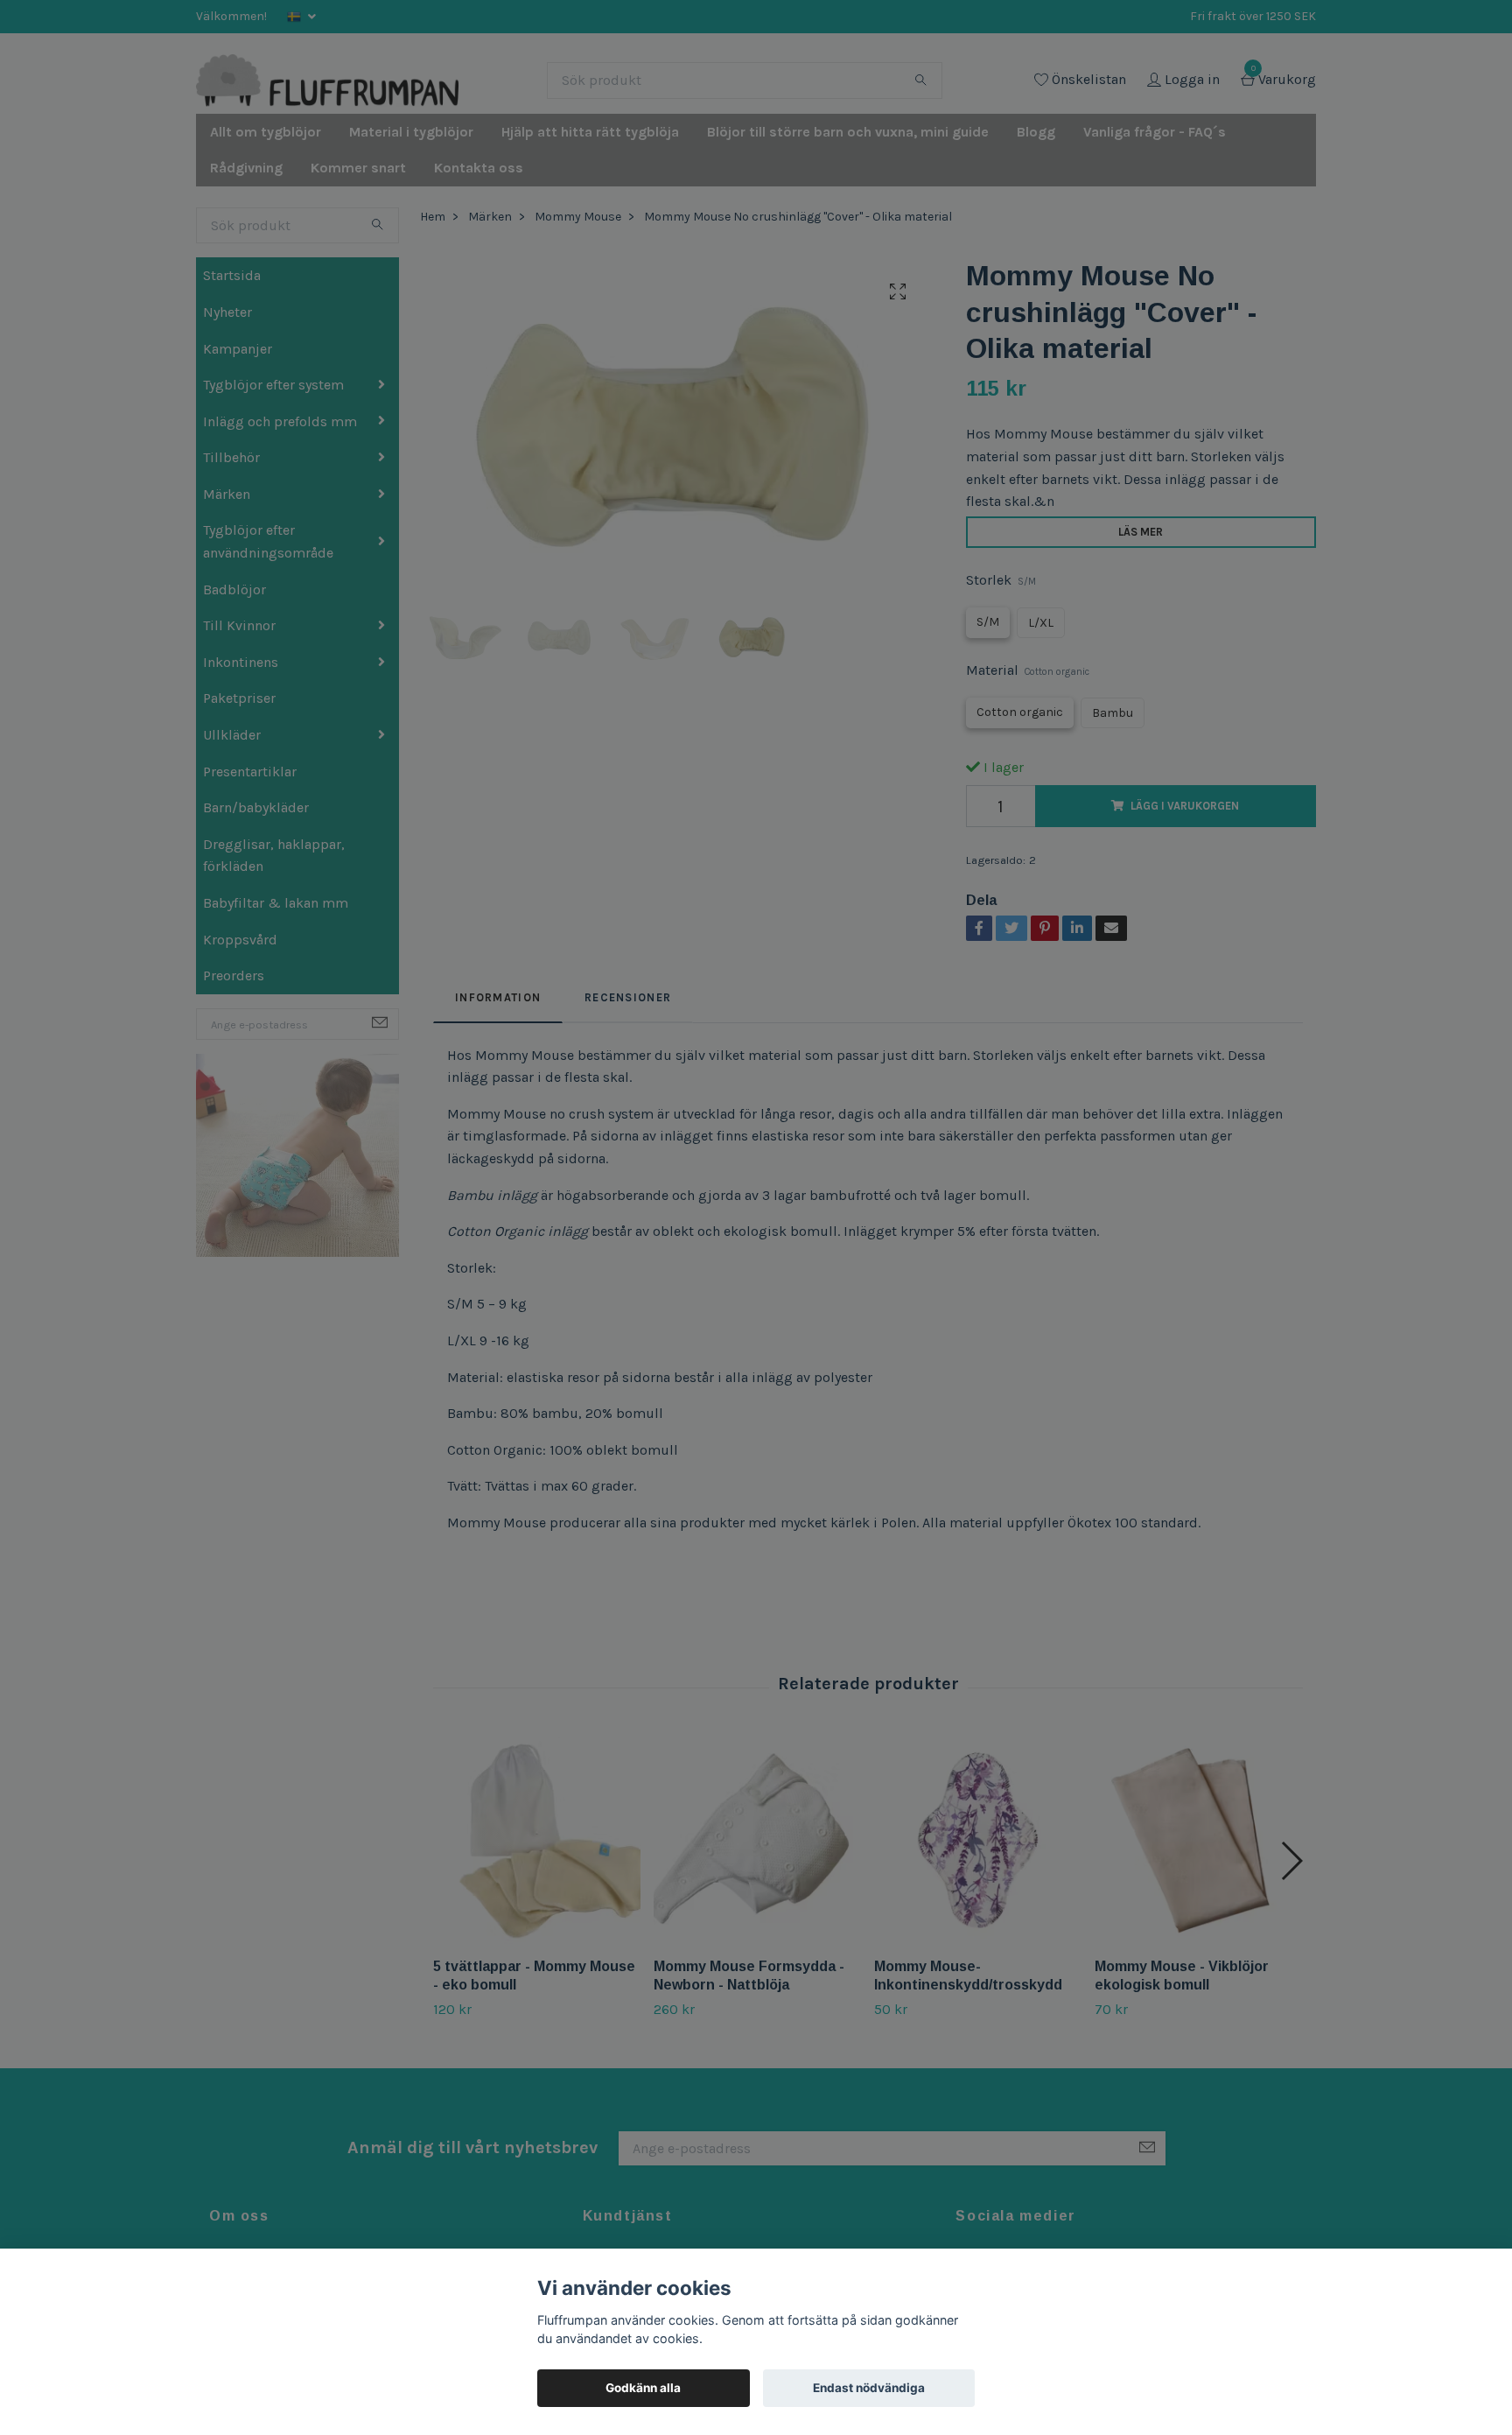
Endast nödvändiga (869, 2388)
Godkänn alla (643, 2388)
